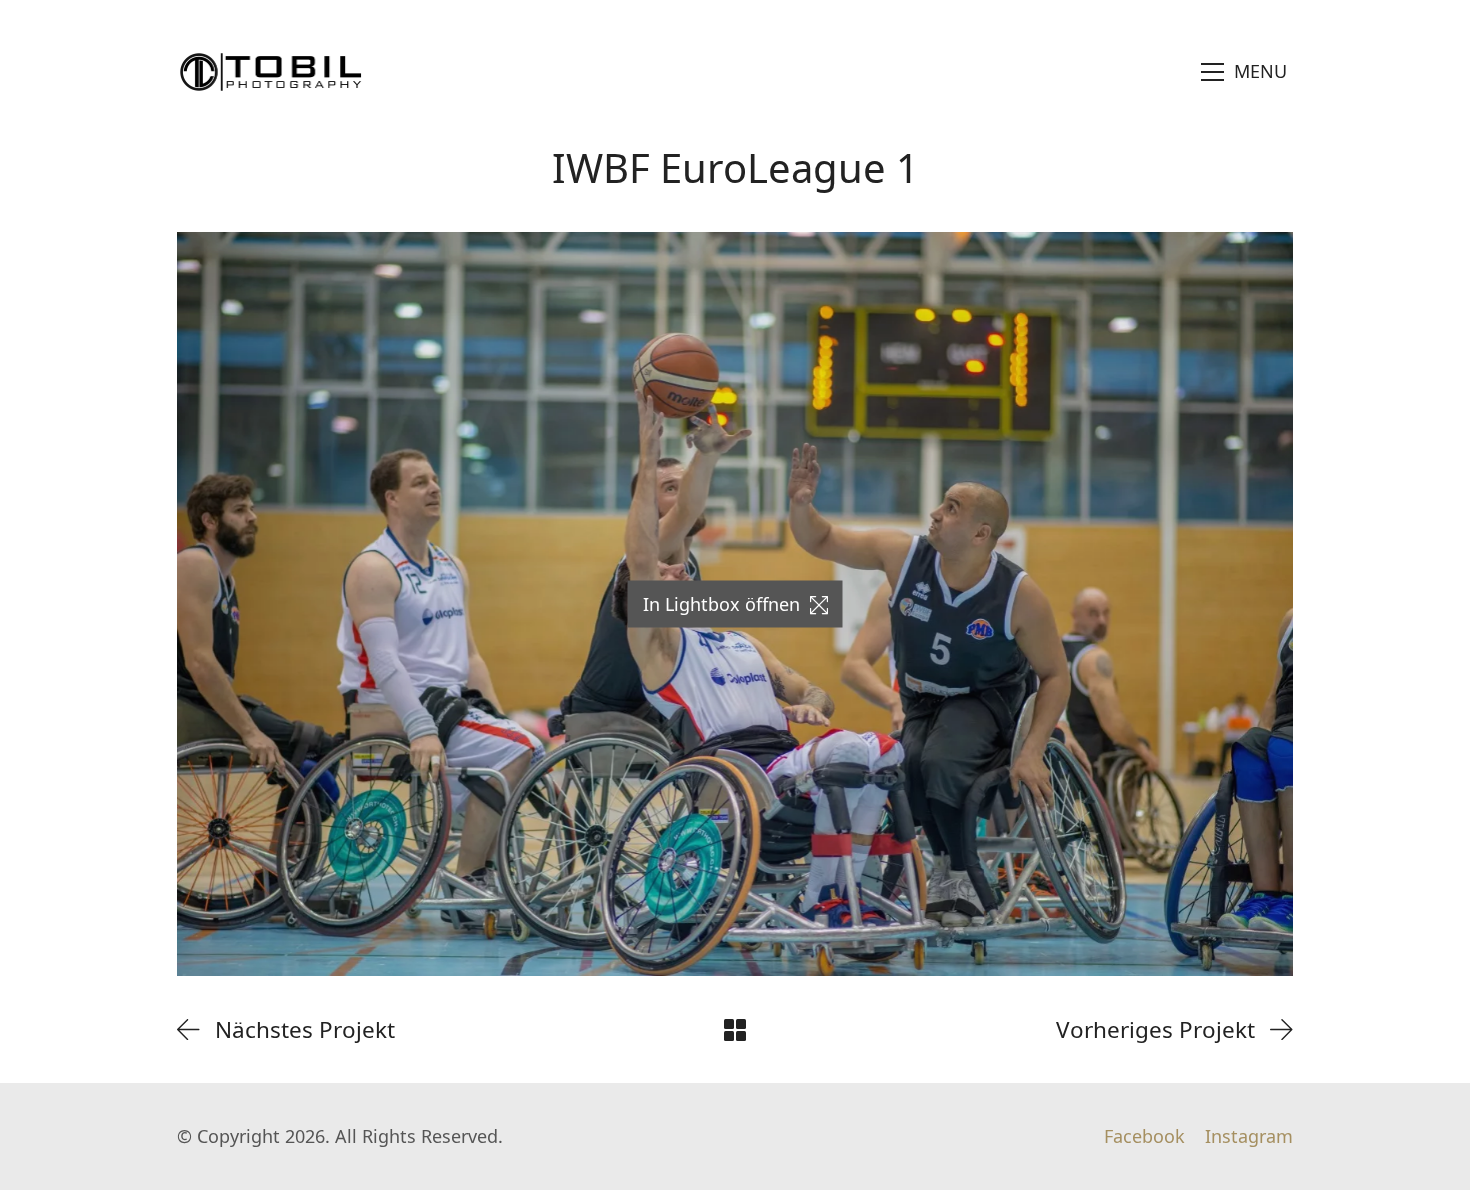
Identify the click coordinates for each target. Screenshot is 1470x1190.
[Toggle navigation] (1244, 72)
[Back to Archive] (735, 1030)
